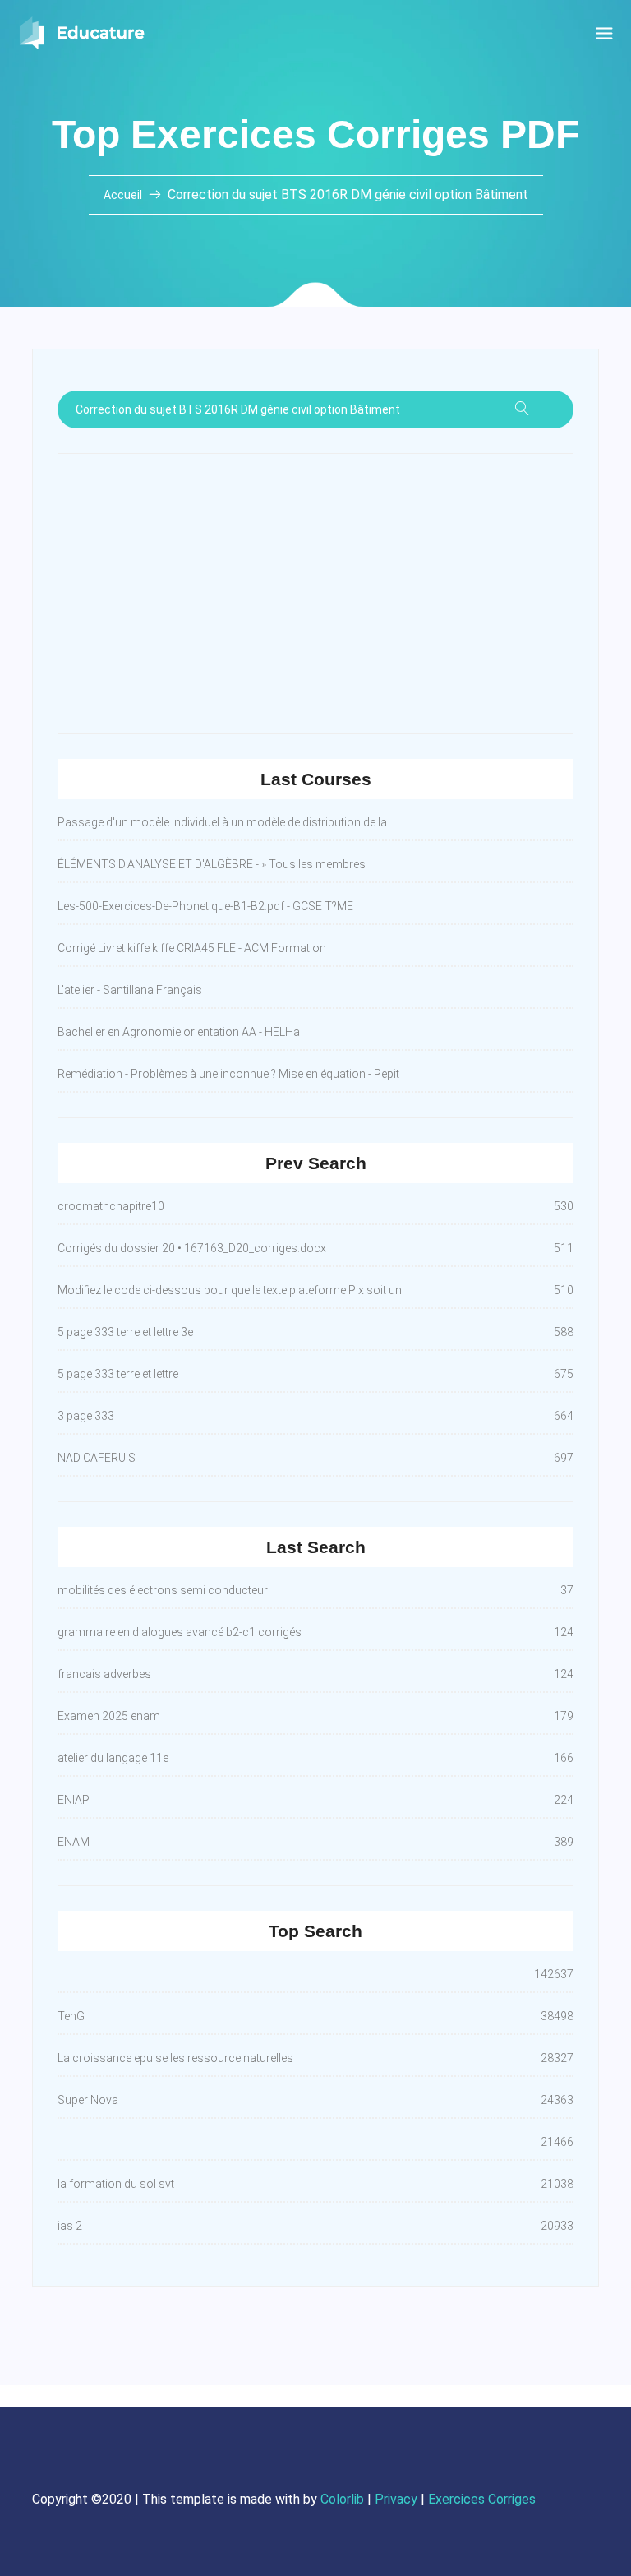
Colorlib (342, 2499)
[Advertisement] (315, 594)
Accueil (124, 195)
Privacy (396, 2499)
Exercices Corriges (482, 2499)
